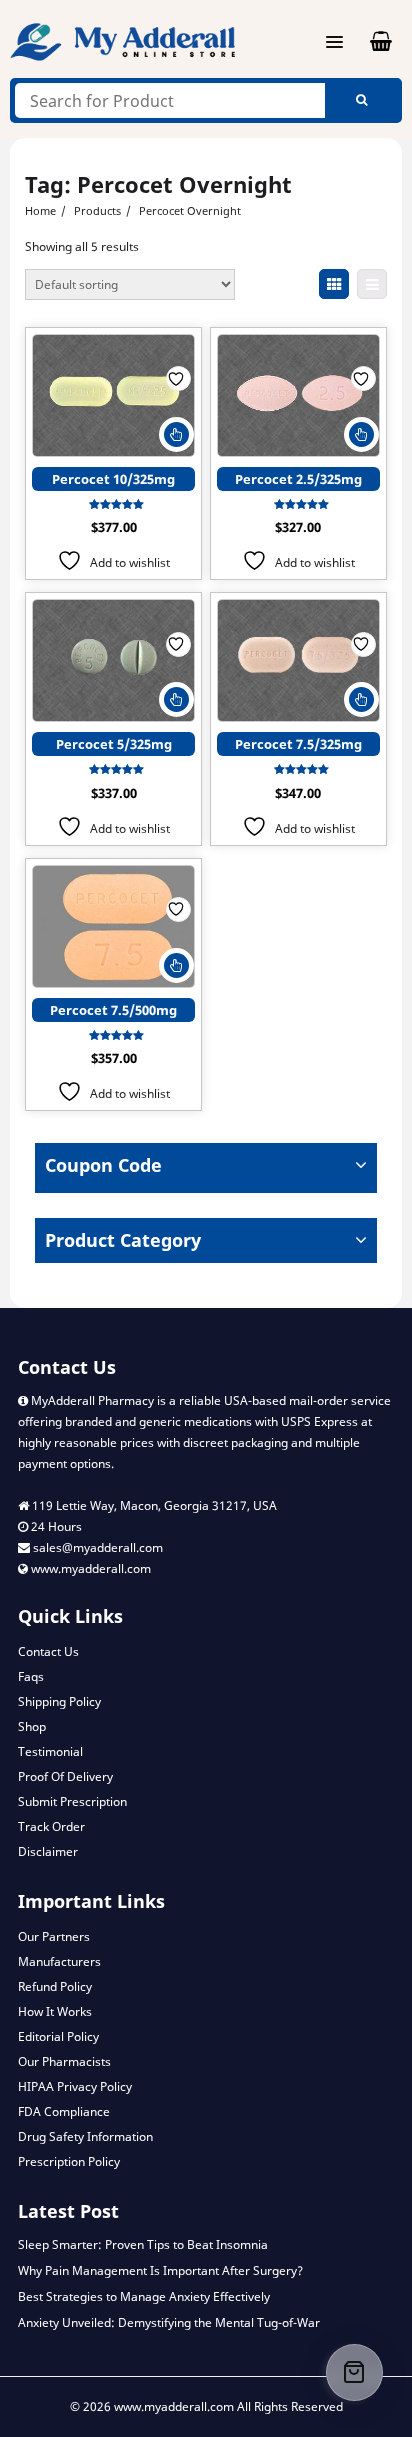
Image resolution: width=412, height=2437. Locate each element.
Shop (32, 1726)
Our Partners (54, 1936)
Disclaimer (48, 1851)
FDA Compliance (64, 2111)
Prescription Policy (69, 2161)
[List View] (372, 284)
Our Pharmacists (64, 2061)
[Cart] (354, 2372)
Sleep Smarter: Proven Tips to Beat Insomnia (143, 2244)
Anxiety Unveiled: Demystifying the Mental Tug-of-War (169, 2322)
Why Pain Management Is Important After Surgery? (160, 2270)
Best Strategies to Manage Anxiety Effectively (144, 2296)
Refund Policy (55, 1986)
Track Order (51, 1826)
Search (361, 100)
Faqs (31, 1676)
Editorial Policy (58, 2036)
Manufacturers (59, 1961)
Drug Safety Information (85, 2136)
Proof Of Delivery (65, 1776)
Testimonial (50, 1751)
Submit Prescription (72, 1801)
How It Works (55, 2011)
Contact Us (48, 1651)
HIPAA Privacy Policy (75, 2086)
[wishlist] (178, 378)
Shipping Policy (59, 1701)
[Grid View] (334, 284)
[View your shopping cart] (369, 41)
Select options (176, 434)
